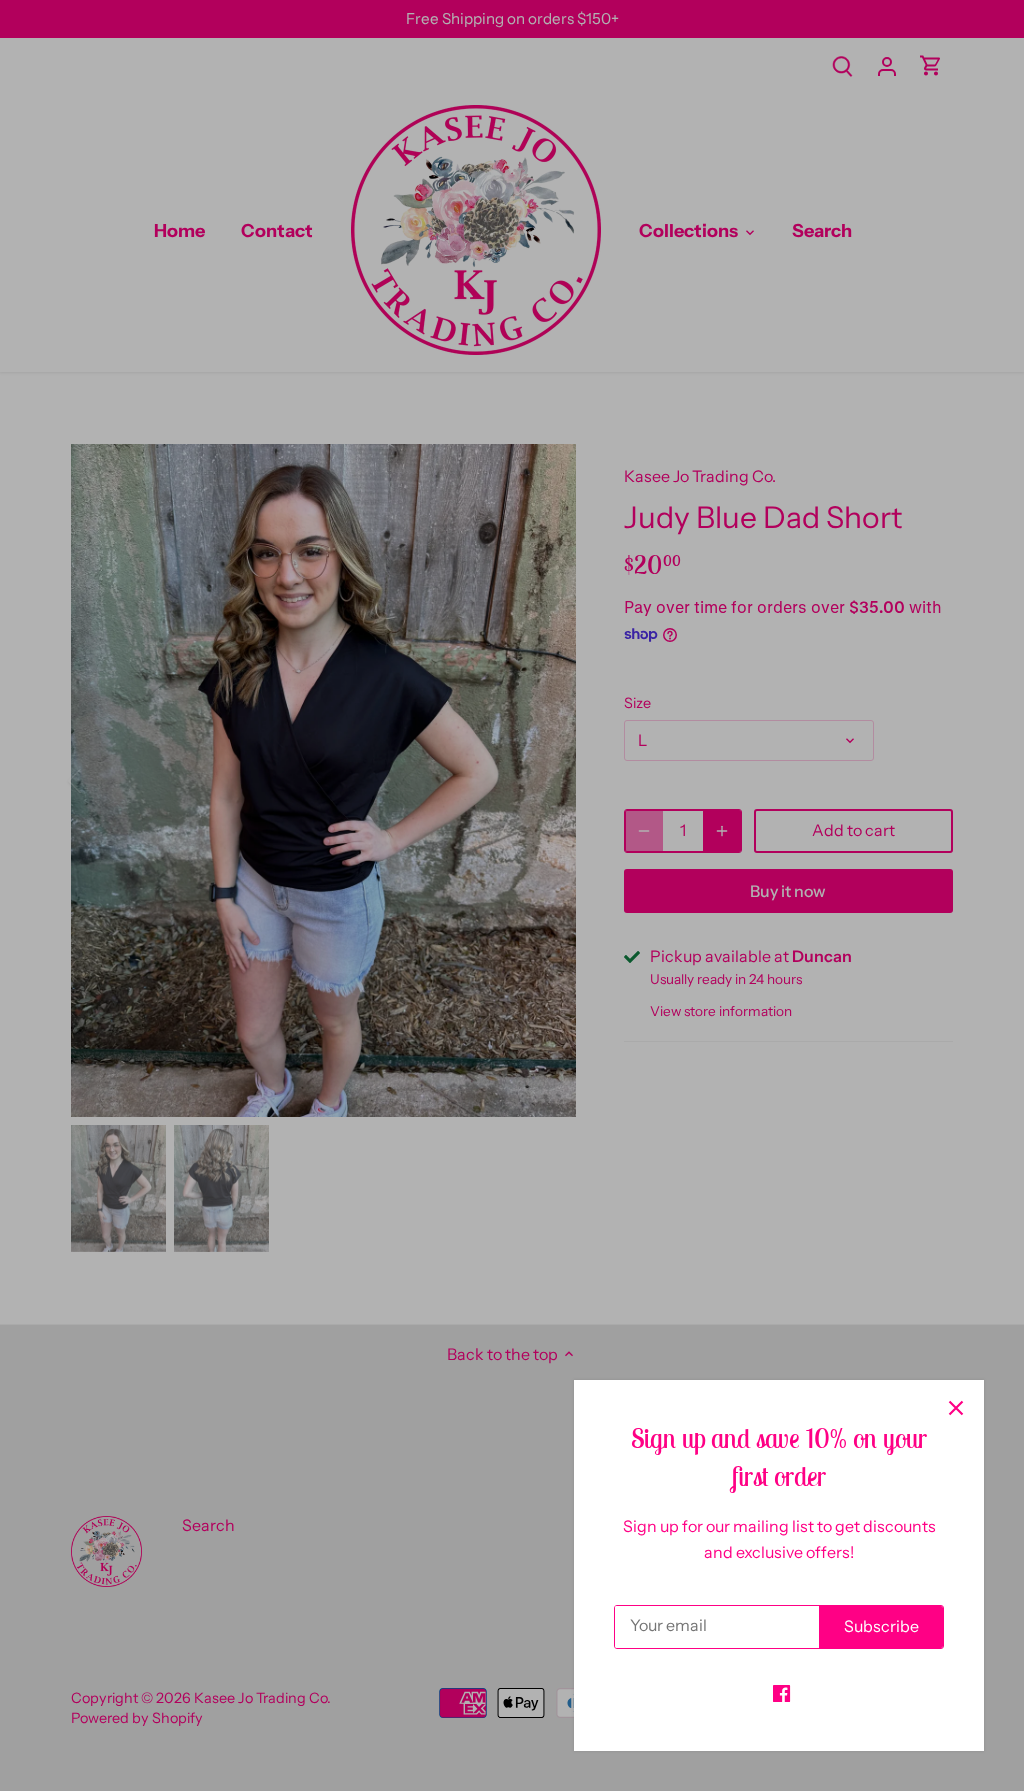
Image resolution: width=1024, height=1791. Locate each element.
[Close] (956, 1408)
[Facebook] (781, 1692)
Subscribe (881, 1626)
